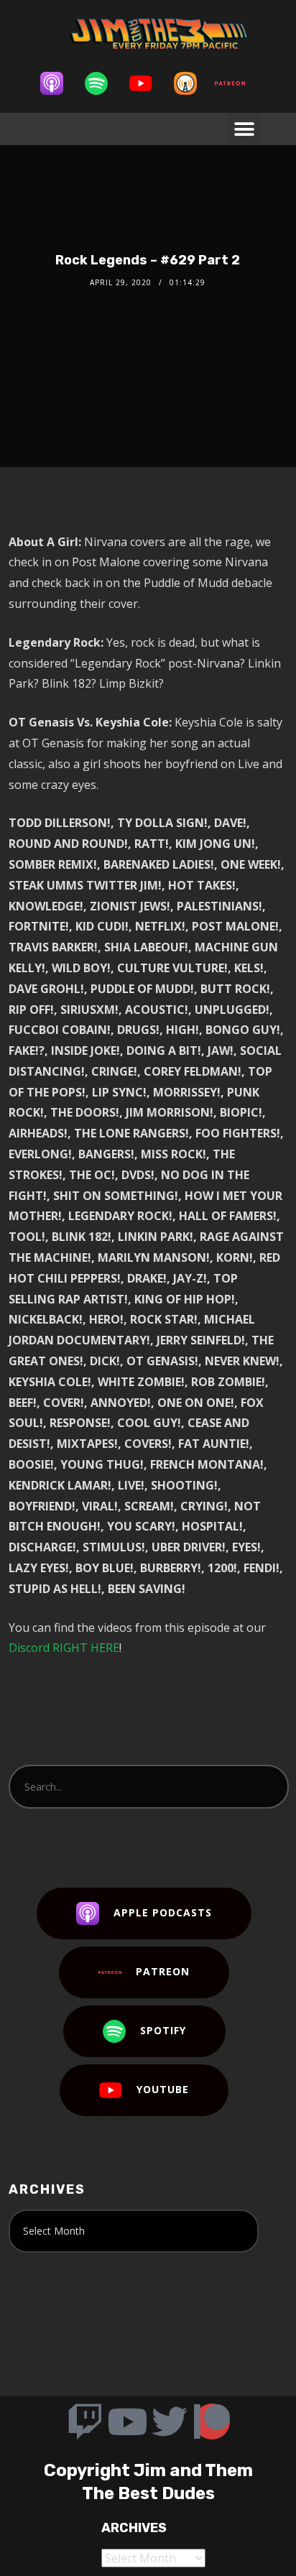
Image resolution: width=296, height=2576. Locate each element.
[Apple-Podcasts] (59, 83)
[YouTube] (148, 83)
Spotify (163, 2030)
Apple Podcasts (163, 1912)
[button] (245, 129)
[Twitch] (85, 2422)
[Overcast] (193, 83)
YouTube (163, 2089)
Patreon (163, 1971)
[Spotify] (103, 83)
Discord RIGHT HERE (64, 1648)
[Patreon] (237, 83)
